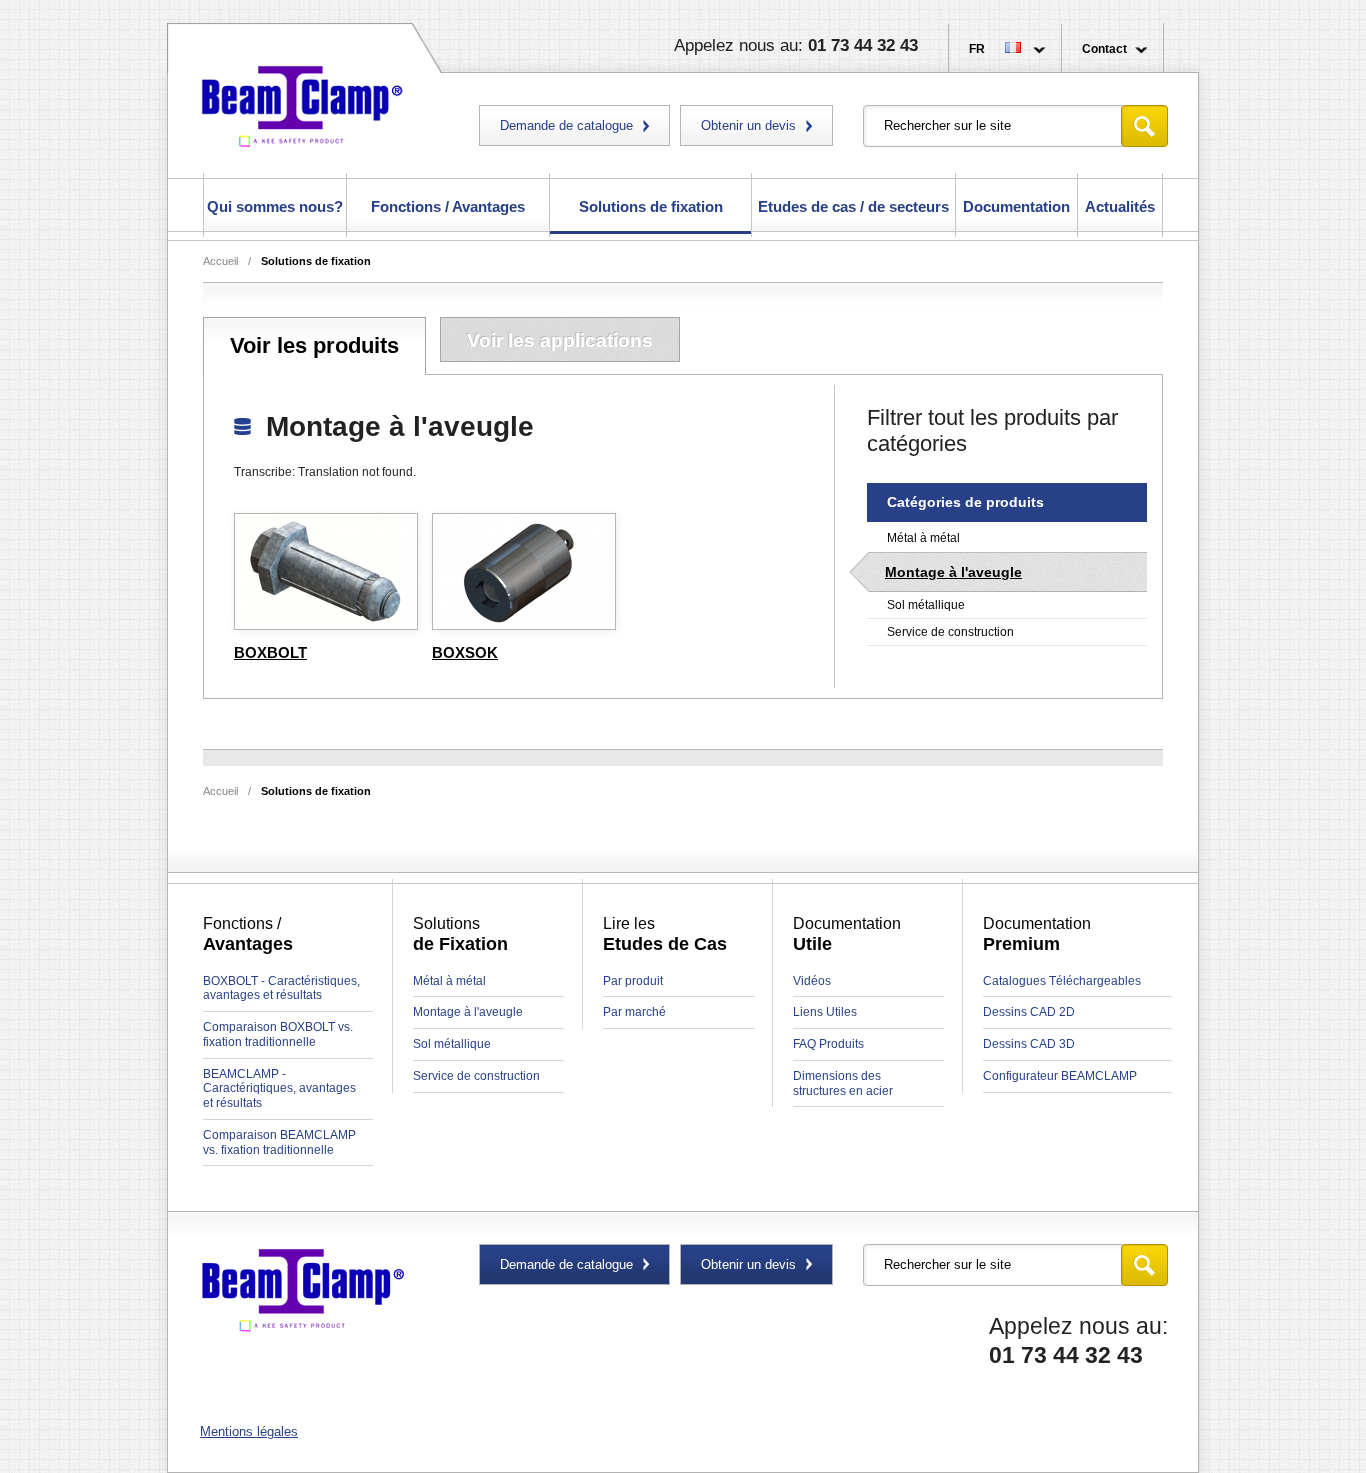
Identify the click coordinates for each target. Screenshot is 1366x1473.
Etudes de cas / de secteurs (853, 206)
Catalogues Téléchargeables (1062, 981)
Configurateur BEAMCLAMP (1060, 1076)
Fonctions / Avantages (448, 206)
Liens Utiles (825, 1012)
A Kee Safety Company (302, 102)
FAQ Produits (828, 1044)
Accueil (220, 261)
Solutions (316, 261)
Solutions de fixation (651, 206)
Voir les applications (560, 340)
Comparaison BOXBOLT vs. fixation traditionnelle (278, 1034)
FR (977, 49)
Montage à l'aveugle (953, 572)
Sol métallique (926, 605)
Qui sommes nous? (275, 206)
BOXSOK (465, 652)
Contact (1104, 49)
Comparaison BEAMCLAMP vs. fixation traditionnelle (279, 1142)
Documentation (1016, 206)
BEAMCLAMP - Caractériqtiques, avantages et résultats (279, 1089)
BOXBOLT (270, 652)
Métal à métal (923, 538)
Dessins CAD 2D (1029, 1012)
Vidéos (812, 981)
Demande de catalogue (566, 125)
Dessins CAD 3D (1029, 1044)
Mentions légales (249, 1431)
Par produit (633, 981)
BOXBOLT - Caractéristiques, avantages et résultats (281, 988)
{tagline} (302, 1291)
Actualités (1120, 206)
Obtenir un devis (748, 125)
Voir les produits (314, 345)
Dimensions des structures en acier (843, 1083)
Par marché (634, 1012)
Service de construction (950, 632)
